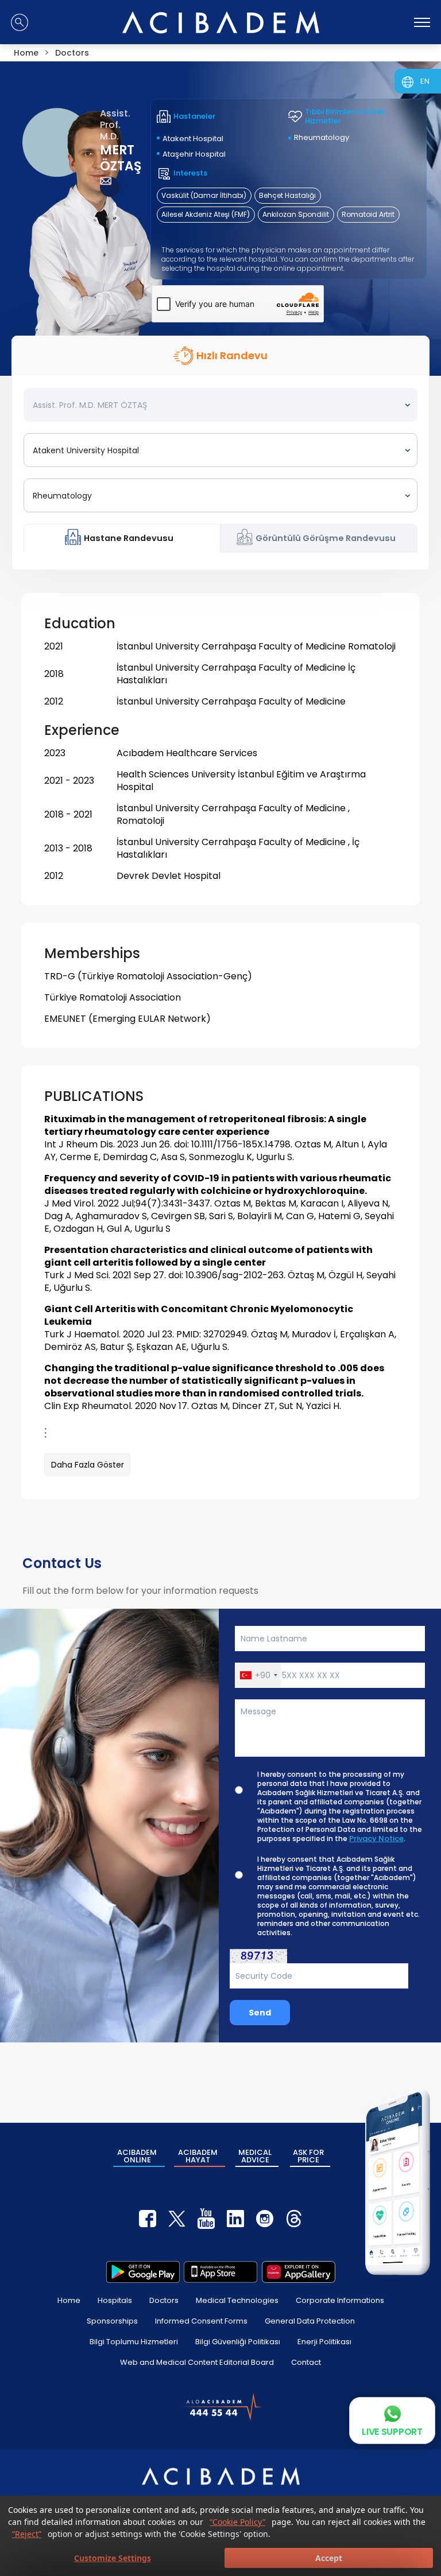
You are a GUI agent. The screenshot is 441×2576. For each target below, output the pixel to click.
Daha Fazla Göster (88, 1465)
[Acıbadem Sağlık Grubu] (221, 22)
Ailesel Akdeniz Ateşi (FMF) (206, 214)
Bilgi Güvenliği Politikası (238, 2342)
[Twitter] (177, 2219)
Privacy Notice (376, 1839)
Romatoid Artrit (368, 214)
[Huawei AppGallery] (299, 2272)
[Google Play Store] (143, 2272)
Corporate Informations (340, 2300)
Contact (306, 2362)
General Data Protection (310, 2321)
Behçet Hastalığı (287, 195)
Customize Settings (113, 2558)
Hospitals (115, 2300)
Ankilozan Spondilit (296, 214)
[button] (258, 1675)
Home (69, 2300)
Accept (329, 2558)
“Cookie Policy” (237, 2522)
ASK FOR (308, 2156)
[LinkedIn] (235, 2219)
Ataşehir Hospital (194, 154)
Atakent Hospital (193, 139)
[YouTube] (206, 2219)
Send (260, 2013)
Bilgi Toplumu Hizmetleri (134, 2342)
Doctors (164, 2300)
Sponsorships (112, 2321)
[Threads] (294, 2219)
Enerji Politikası (324, 2342)
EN (425, 81)
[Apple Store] (220, 2272)
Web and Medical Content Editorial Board (197, 2362)
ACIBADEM (137, 2156)
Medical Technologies (237, 2300)
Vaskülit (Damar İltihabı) (204, 195)
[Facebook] (148, 2219)
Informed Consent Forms (201, 2321)
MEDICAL (255, 2156)
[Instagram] (265, 2219)
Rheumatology (322, 137)
